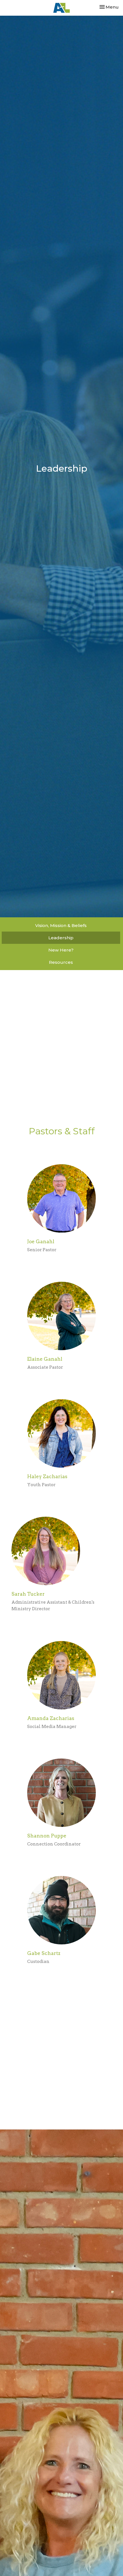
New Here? (61, 950)
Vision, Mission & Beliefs (61, 925)
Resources (61, 962)
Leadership (61, 938)
